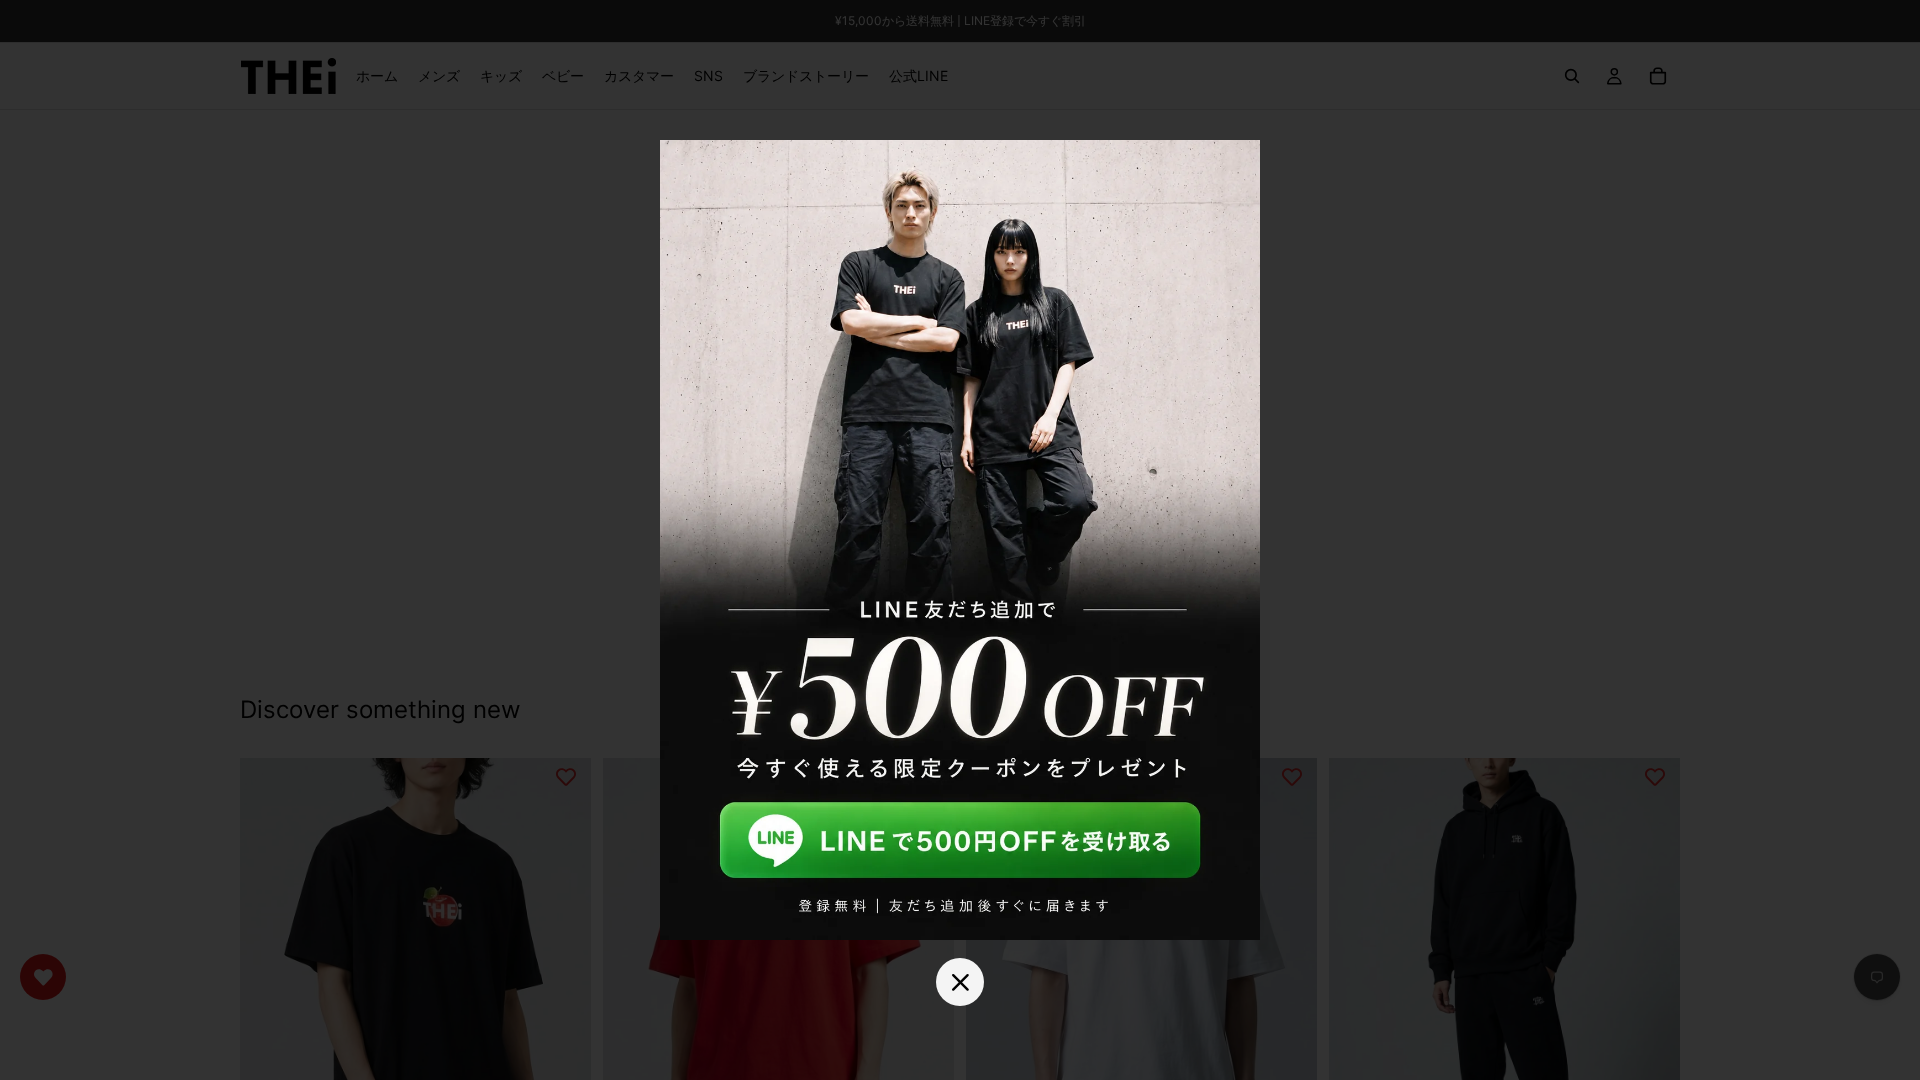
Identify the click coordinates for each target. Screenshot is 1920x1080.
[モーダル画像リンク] (960, 540)
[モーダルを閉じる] (960, 982)
